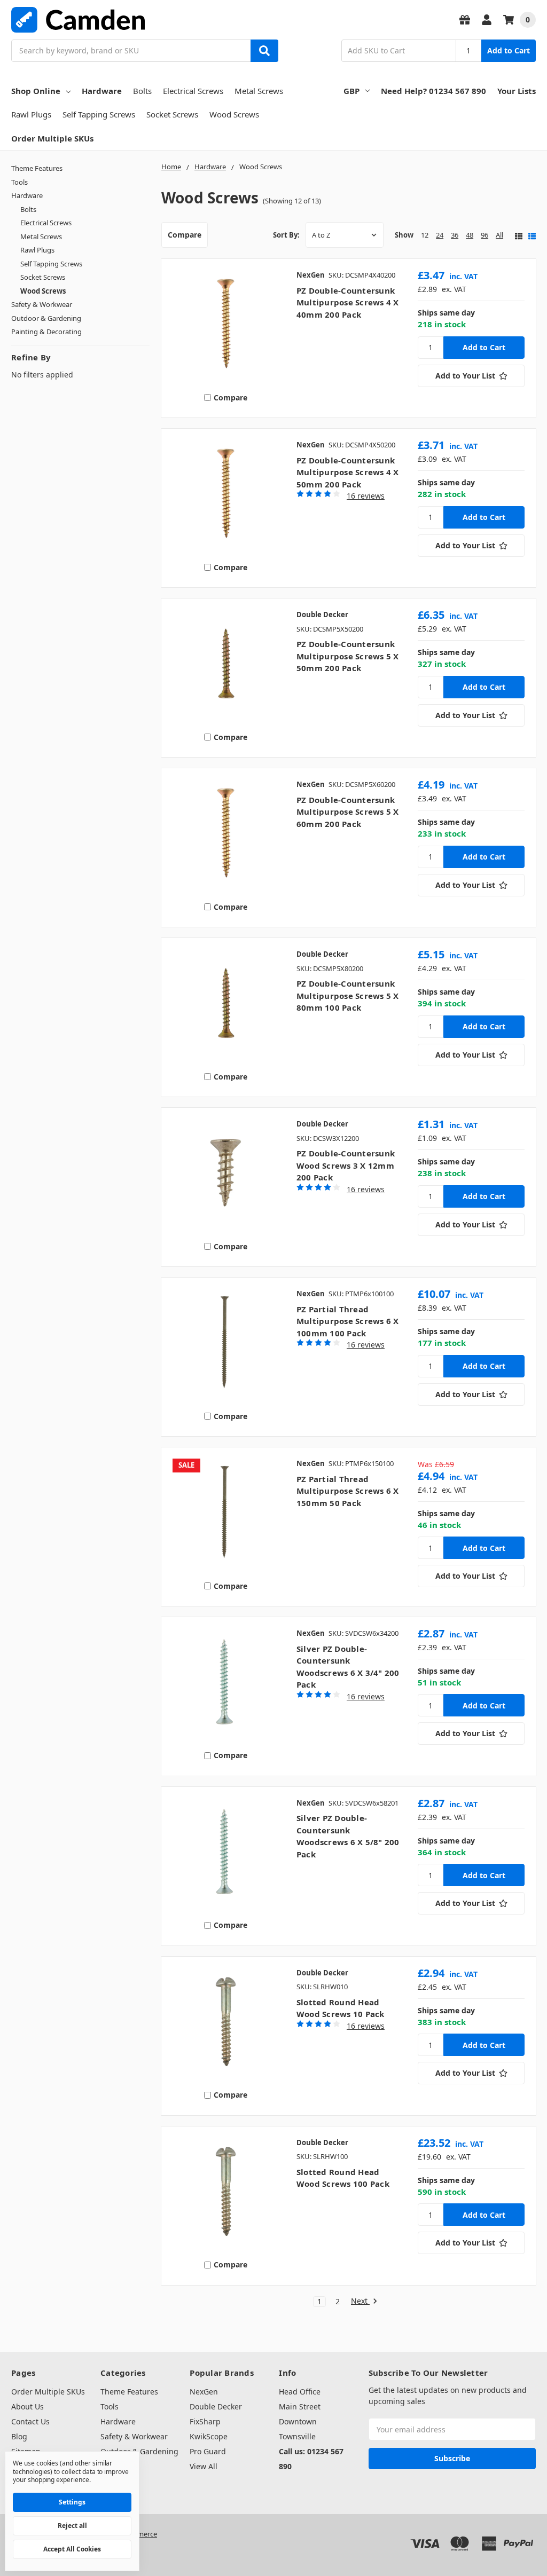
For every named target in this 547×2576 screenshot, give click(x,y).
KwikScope (209, 2436)
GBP (351, 91)
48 (470, 235)
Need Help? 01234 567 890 (433, 91)
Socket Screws (172, 114)
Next (360, 2301)
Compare (185, 235)
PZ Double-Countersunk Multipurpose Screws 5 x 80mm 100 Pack (348, 995)
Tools (19, 182)
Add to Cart (509, 50)
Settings (72, 2502)
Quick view (226, 326)
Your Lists (517, 91)
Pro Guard (208, 2451)
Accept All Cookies (72, 2549)
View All (204, 2466)
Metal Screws (259, 91)
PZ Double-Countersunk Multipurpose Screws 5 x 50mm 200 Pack (348, 656)
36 (455, 235)
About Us (28, 2406)
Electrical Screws (193, 91)
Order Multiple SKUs (52, 138)
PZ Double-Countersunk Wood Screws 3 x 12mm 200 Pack (346, 1165)
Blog (19, 2436)
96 (485, 235)
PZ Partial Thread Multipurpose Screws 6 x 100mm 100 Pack (348, 1321)
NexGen (204, 2392)
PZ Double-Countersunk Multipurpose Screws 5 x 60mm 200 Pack (348, 812)
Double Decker (216, 2406)
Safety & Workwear (42, 304)
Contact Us (30, 2421)
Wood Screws (234, 114)
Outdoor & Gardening (46, 318)
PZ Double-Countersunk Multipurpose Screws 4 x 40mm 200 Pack (348, 302)
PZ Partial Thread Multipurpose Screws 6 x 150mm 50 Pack (348, 1491)
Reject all (72, 2526)
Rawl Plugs (31, 114)
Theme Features (37, 168)
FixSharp (205, 2421)
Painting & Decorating (46, 332)
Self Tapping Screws (99, 114)
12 (425, 235)
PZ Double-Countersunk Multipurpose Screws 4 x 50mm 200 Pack (348, 472)
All (499, 235)
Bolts (142, 91)
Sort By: (286, 235)
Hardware (102, 91)
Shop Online (36, 91)
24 (440, 235)
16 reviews (366, 496)
